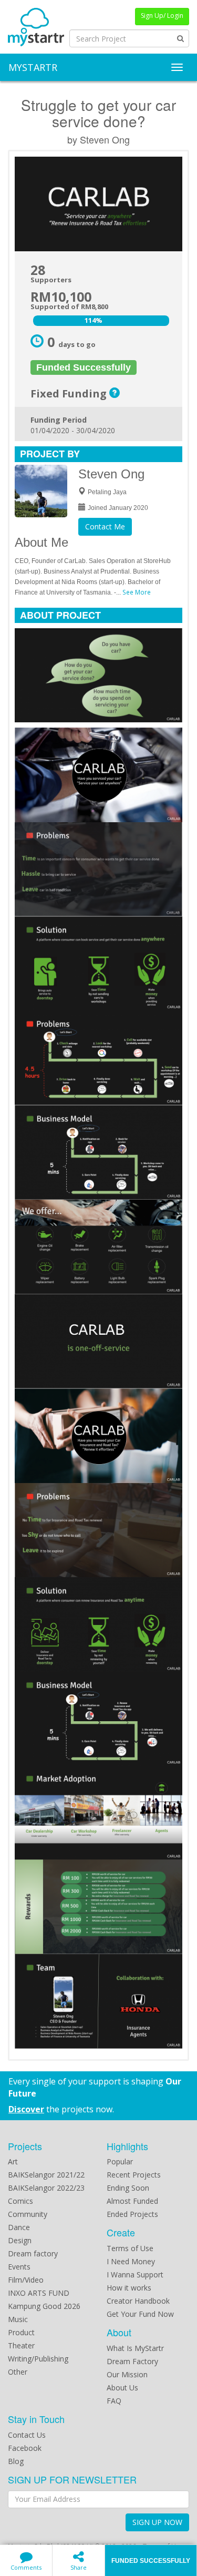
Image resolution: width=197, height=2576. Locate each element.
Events (19, 2267)
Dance (19, 2227)
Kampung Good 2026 (44, 2306)
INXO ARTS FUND (39, 2293)
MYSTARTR (33, 67)
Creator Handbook (138, 2301)
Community (28, 2214)
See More (137, 592)
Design (20, 2240)
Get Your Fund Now (140, 2314)
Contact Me (105, 527)
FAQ (114, 2401)
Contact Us (27, 2435)
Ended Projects (132, 2214)
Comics (20, 2201)
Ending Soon (128, 2188)
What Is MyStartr (135, 2348)
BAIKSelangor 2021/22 (46, 2175)
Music (18, 2319)
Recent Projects (134, 2175)
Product (21, 2332)
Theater (21, 2345)
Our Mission (127, 2374)
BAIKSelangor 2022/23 (46, 2188)
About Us (122, 2388)
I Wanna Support (135, 2275)
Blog (16, 2461)
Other (18, 2372)
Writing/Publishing (38, 2359)
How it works (129, 2288)
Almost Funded (132, 2201)
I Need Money (131, 2261)
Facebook (25, 2448)
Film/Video (26, 2280)
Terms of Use (130, 2248)
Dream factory (33, 2253)
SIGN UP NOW (157, 2522)
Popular (120, 2161)
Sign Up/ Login (162, 16)
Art (13, 2161)
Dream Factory (132, 2361)
